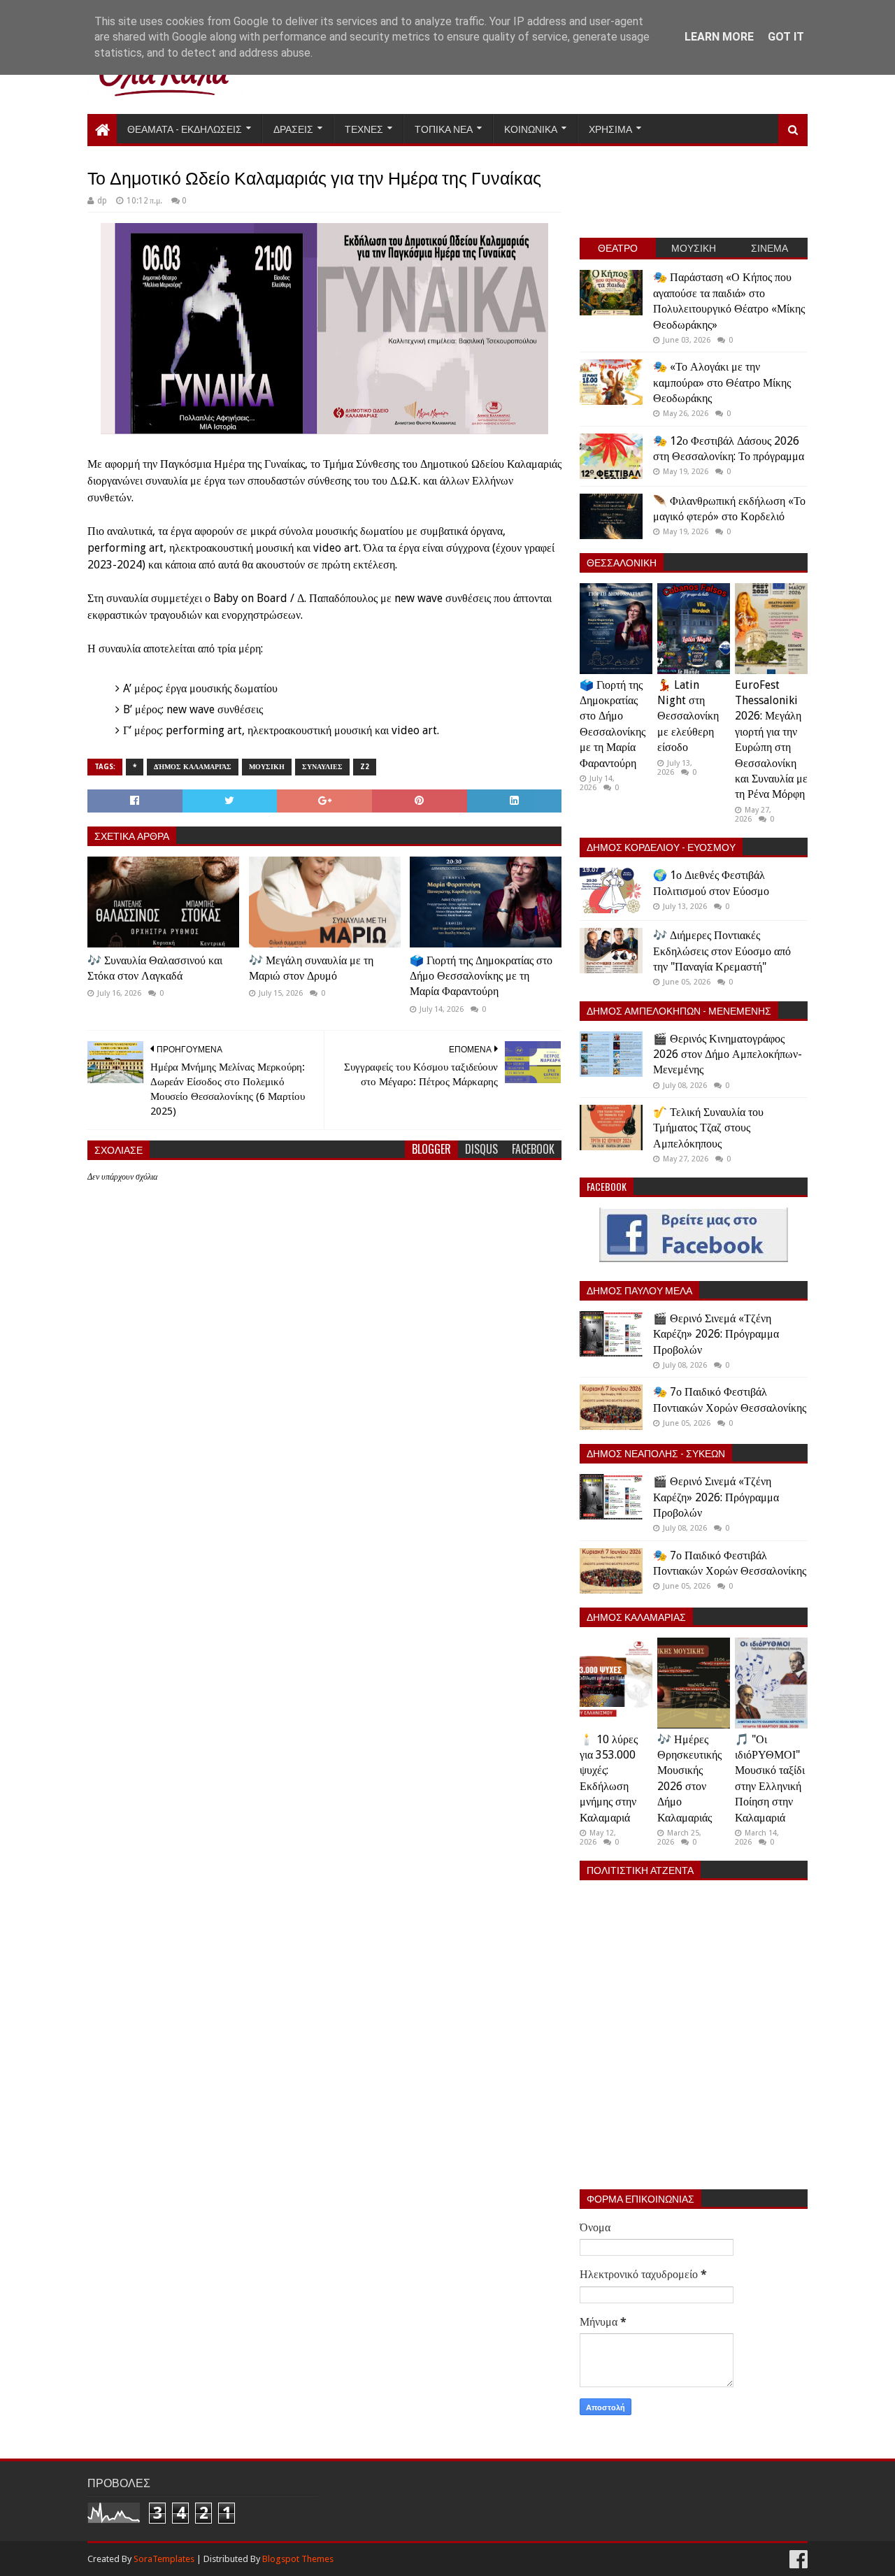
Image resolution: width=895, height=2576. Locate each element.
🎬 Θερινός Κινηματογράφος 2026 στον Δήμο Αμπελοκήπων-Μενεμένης (728, 1054)
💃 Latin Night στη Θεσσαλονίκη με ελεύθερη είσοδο (688, 716)
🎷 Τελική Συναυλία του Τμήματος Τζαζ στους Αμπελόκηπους (708, 1128)
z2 (365, 767)
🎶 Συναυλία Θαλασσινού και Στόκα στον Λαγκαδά (155, 968)
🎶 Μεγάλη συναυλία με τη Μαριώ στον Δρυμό (311, 968)
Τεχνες (364, 128)
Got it (786, 37)
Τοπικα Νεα (444, 128)
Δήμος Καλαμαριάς (193, 767)
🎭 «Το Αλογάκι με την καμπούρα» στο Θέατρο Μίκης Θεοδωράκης (722, 382)
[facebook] (797, 2560)
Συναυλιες (322, 767)
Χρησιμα (610, 128)
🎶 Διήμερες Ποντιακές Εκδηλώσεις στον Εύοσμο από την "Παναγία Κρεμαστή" (722, 951)
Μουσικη (267, 767)
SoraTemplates (164, 2559)
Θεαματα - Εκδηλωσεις (185, 128)
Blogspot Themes (298, 2559)
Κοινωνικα (531, 128)
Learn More (719, 37)
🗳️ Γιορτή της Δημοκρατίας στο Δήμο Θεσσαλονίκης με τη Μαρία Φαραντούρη (481, 976)
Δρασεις (293, 128)
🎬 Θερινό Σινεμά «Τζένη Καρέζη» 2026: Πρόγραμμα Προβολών (716, 1334)
